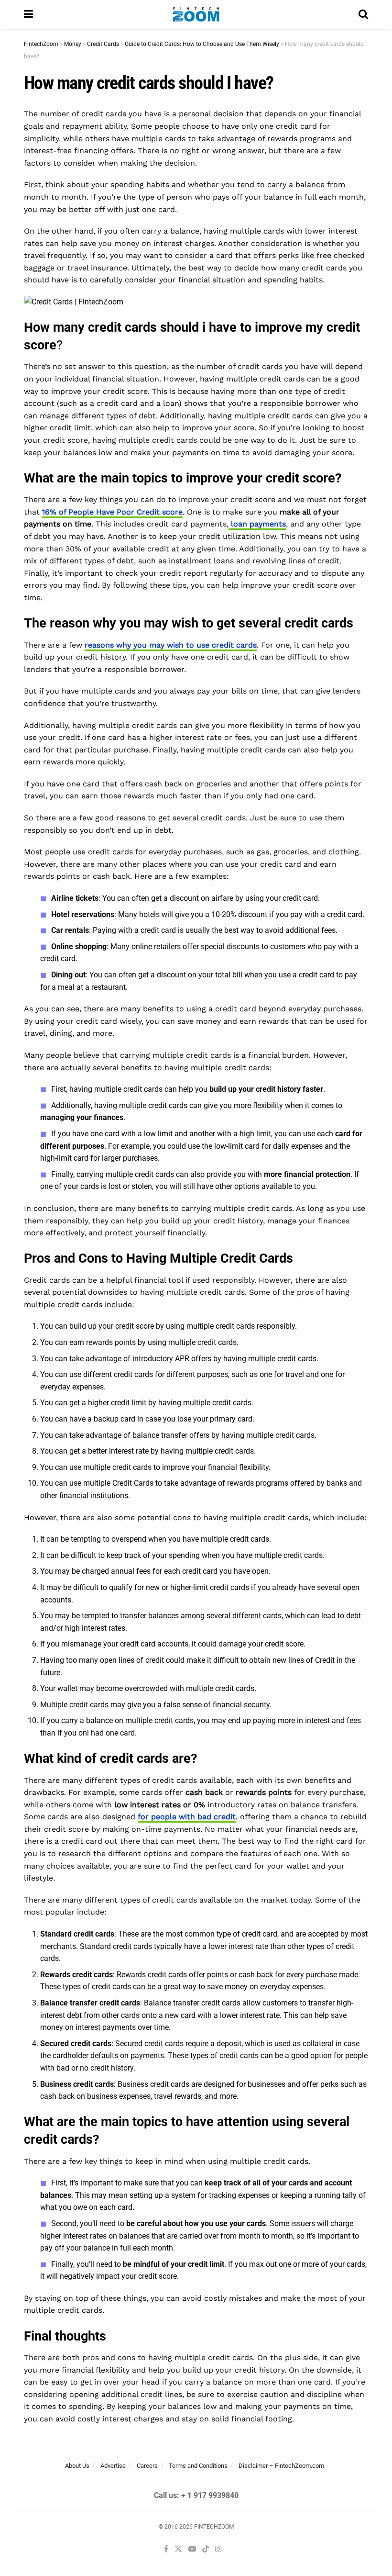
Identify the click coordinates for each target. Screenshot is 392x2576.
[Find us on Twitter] (178, 2549)
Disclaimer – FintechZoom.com (281, 2466)
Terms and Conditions (198, 2466)
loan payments (257, 524)
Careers (147, 2466)
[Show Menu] (28, 14)
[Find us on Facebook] (166, 2549)
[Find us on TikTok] (206, 2549)
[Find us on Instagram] (218, 2549)
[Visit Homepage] (196, 14)
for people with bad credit (187, 1817)
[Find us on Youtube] (192, 2549)
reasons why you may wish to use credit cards (171, 645)
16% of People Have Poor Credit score (112, 512)
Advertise (113, 2466)
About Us (77, 2466)
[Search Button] (363, 14)
